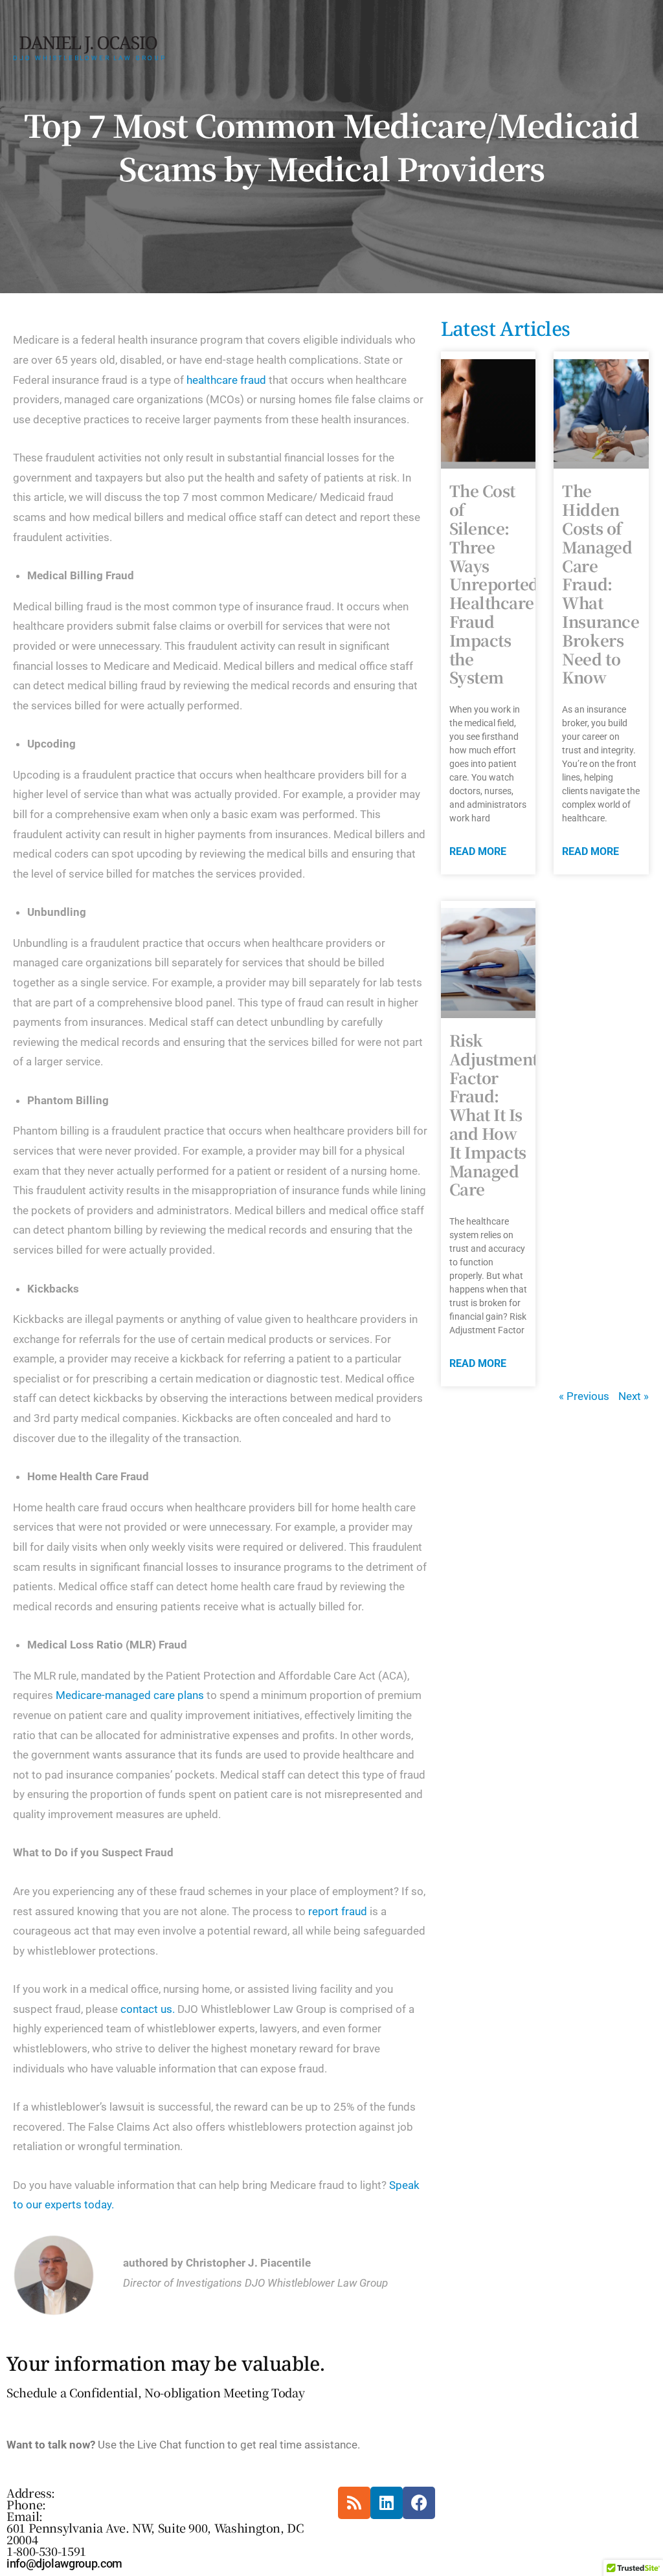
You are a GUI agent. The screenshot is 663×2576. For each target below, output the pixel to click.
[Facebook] (419, 2503)
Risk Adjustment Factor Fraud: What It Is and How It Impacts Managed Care (494, 1114)
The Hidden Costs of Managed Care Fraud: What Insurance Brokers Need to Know (601, 583)
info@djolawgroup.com (64, 2563)
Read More (478, 851)
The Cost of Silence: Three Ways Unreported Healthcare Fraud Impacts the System (494, 583)
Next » (634, 1396)
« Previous (584, 1396)
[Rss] (354, 2503)
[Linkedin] (387, 2503)
